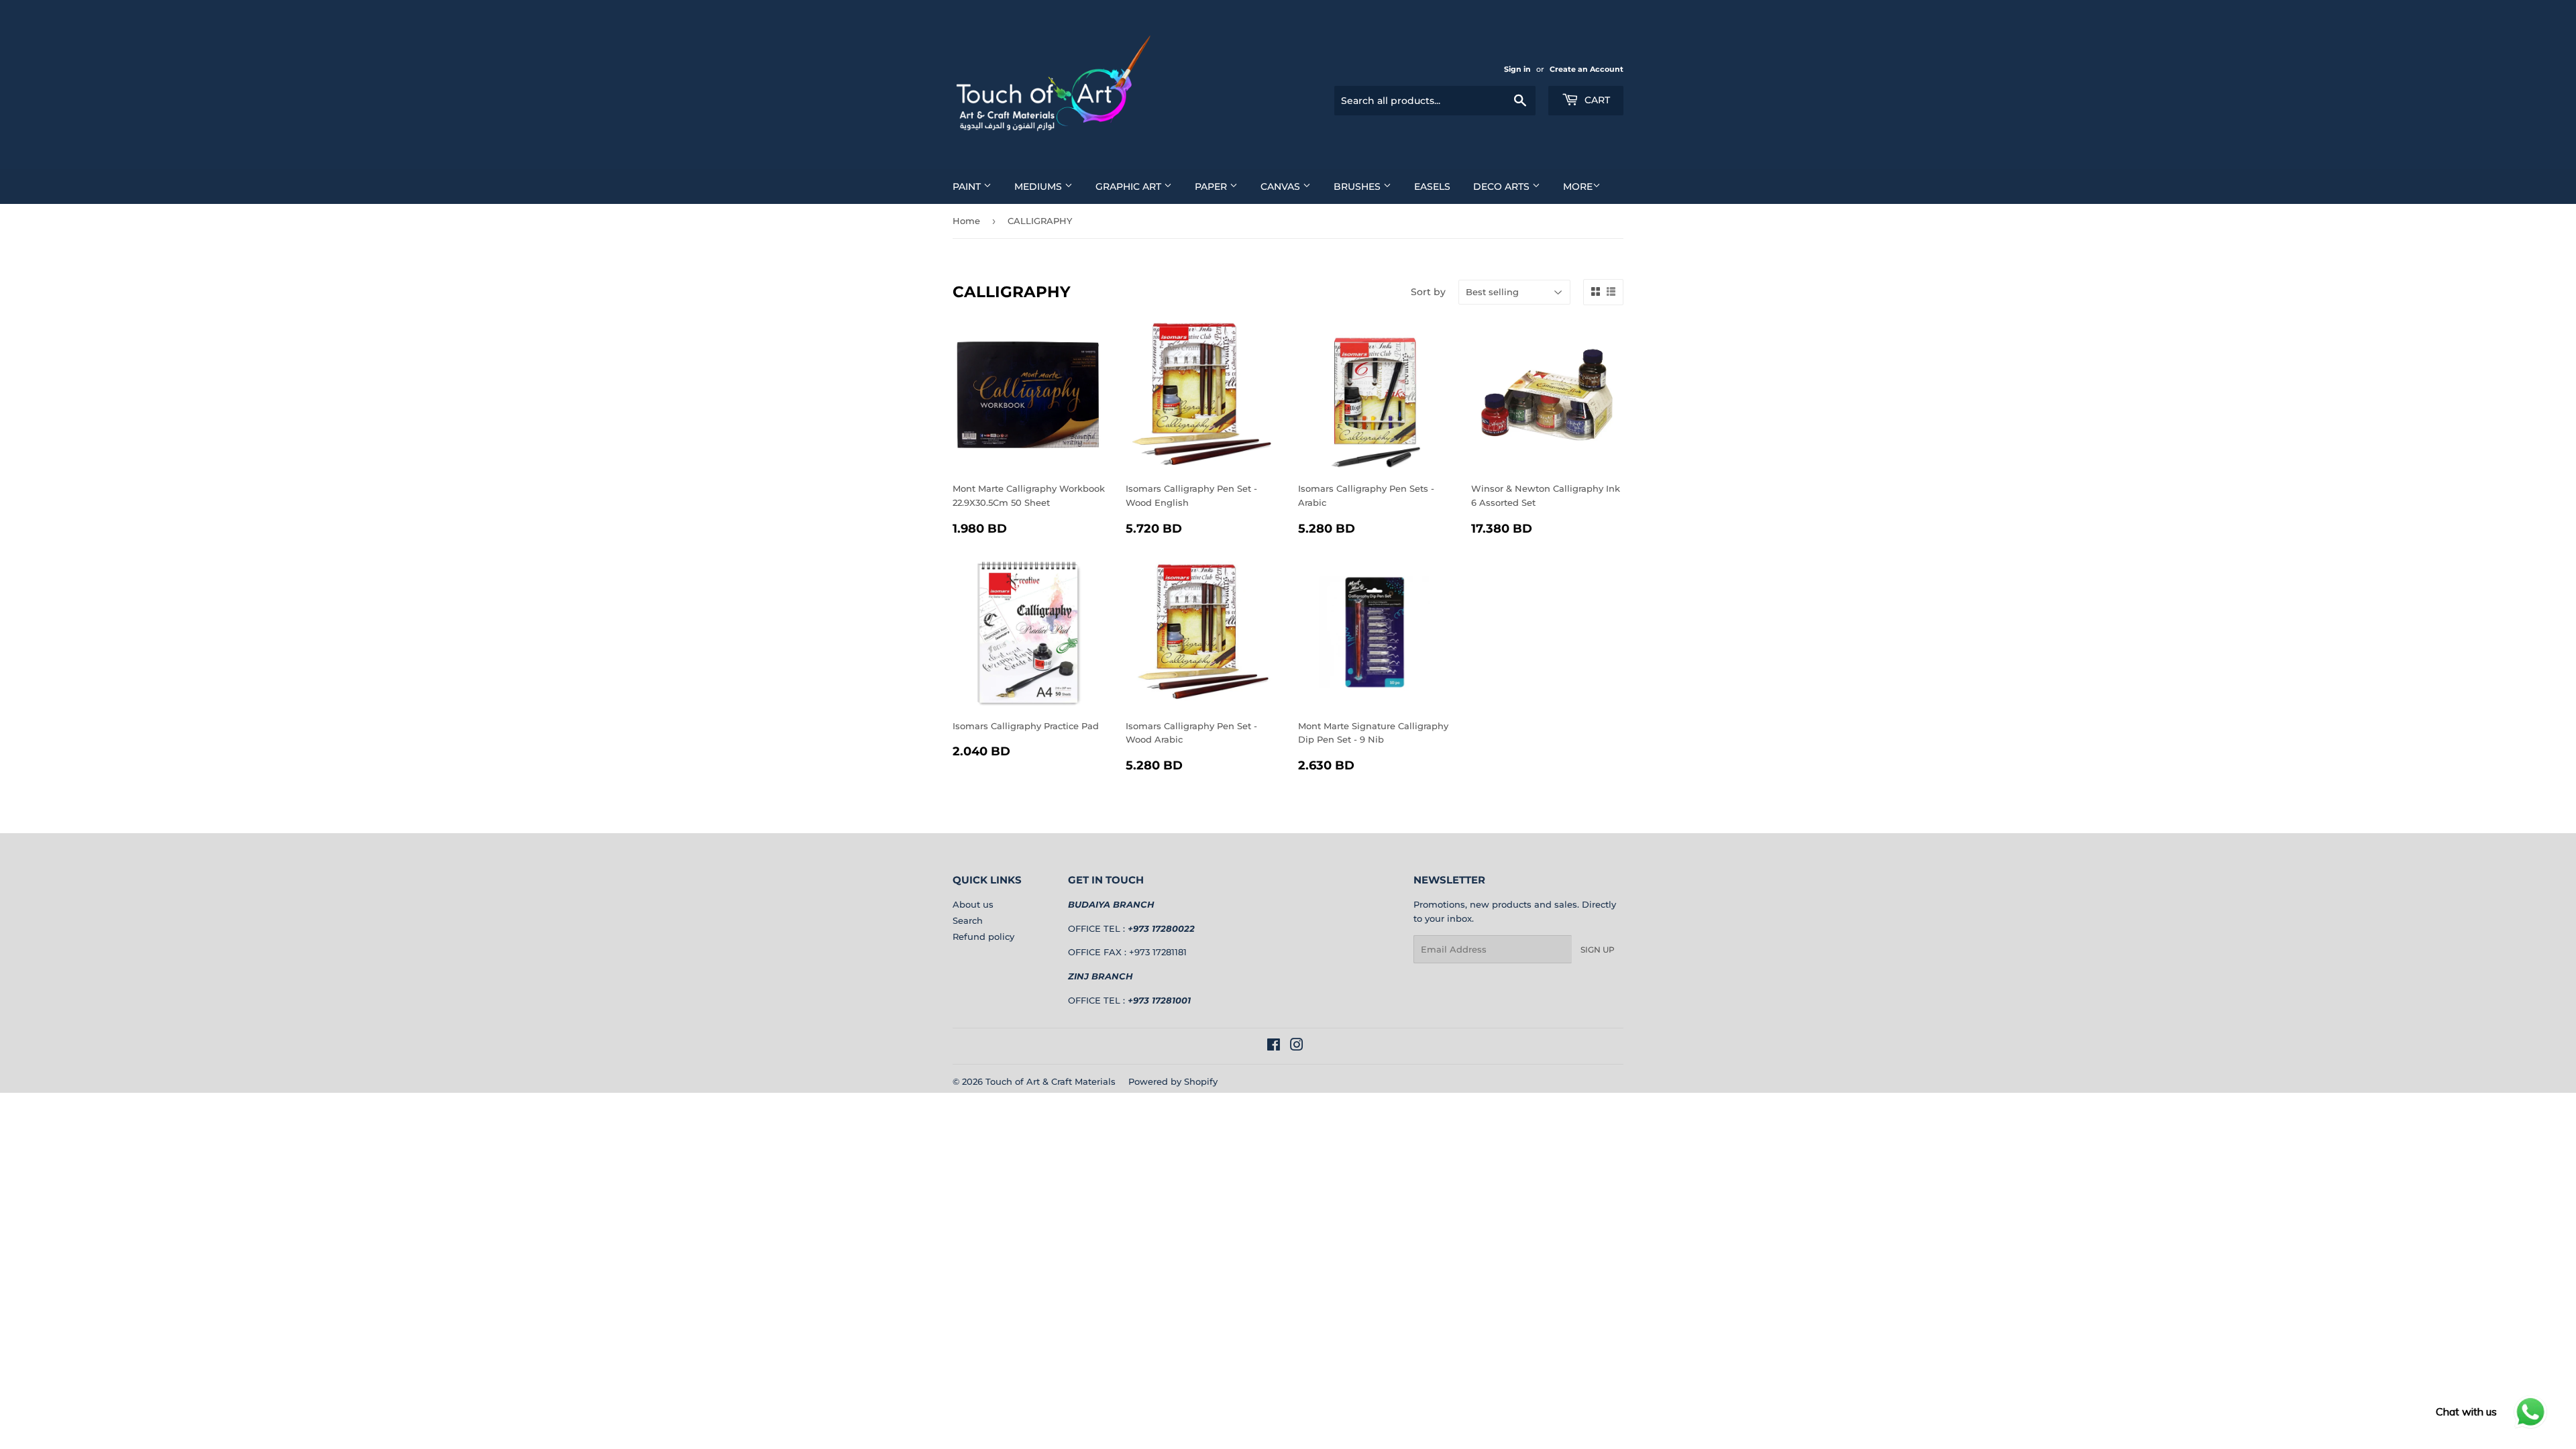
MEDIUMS (1039, 186)
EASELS (1432, 186)
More (1578, 186)
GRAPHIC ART (1130, 186)
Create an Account (1587, 69)
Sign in (1517, 69)
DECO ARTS (1503, 186)
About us (973, 904)
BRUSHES (1358, 186)
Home (966, 221)
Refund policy (983, 936)
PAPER (1212, 186)
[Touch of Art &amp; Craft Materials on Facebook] (1274, 1046)
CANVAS (1282, 186)
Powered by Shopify (1173, 1081)
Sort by (1428, 292)
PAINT (968, 186)
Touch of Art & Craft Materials (1051, 1081)
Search (968, 920)
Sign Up (1598, 950)
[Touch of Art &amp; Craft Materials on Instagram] (1297, 1046)
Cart (1596, 100)
